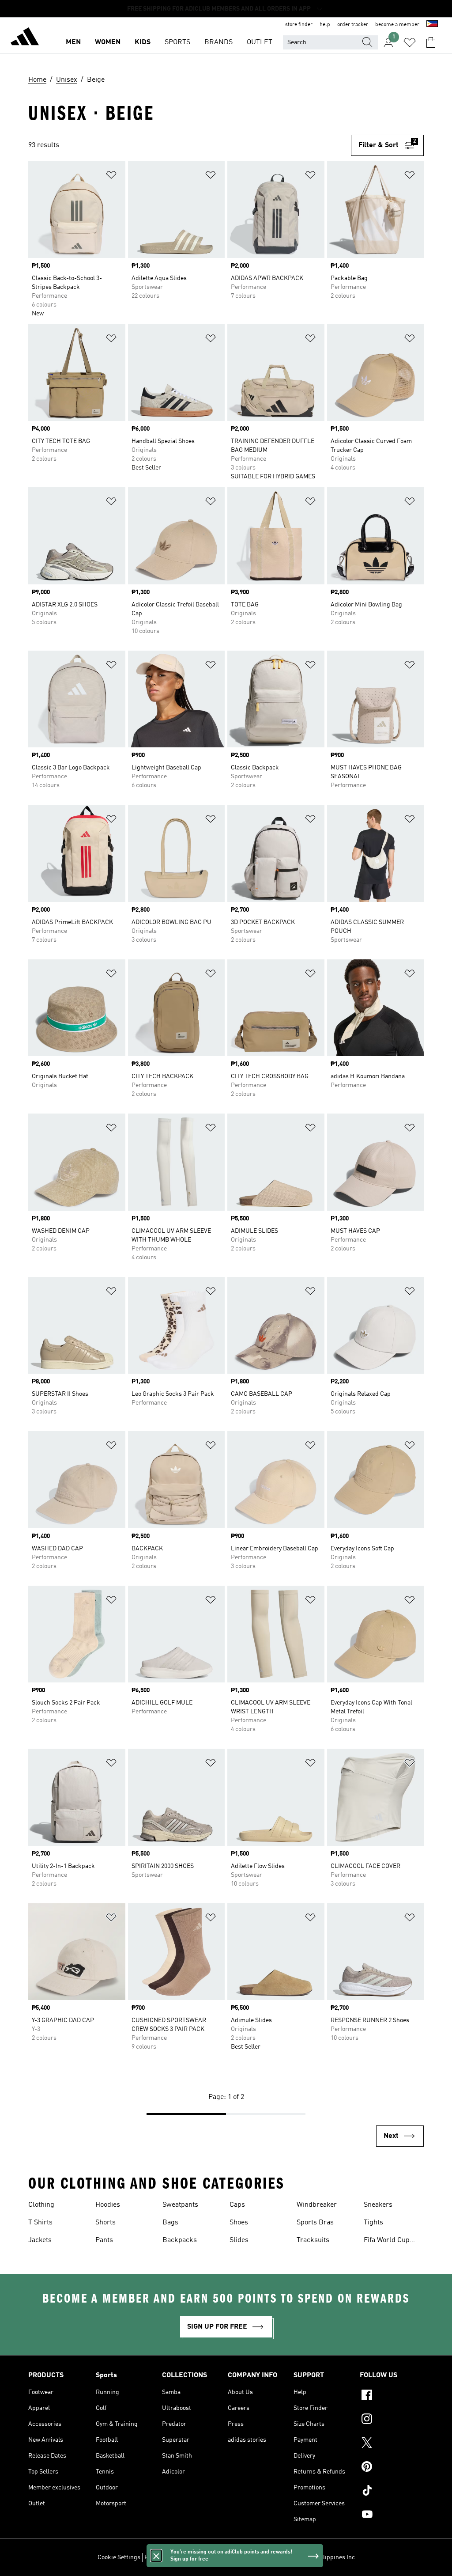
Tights (373, 2223)
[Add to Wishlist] (111, 176)
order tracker (353, 25)
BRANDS (218, 42)
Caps (237, 2205)
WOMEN (108, 42)
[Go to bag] (431, 42)
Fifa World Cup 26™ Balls (387, 2241)
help (325, 25)
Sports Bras (315, 2223)
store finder (299, 25)
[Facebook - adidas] (392, 2396)
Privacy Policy (163, 2557)
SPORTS (177, 42)
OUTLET (260, 42)
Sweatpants (180, 2205)
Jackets (40, 2240)
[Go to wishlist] (410, 42)
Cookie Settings (119, 2557)
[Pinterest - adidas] (392, 2468)
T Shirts (40, 2223)
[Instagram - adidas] (392, 2420)
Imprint (260, 2557)
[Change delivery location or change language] (432, 25)
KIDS (143, 42)
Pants (104, 2240)
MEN (73, 42)
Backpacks (180, 2240)
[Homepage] (25, 38)
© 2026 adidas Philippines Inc (315, 2557)
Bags (170, 2223)
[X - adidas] (392, 2444)
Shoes (239, 2223)
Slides (239, 2240)
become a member (397, 25)
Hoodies (108, 2205)
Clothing (41, 2205)
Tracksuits (313, 2240)
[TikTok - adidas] (392, 2492)
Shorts (105, 2223)
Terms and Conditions (216, 2557)
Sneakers (378, 2205)
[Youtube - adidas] (392, 2515)
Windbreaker (317, 2205)
